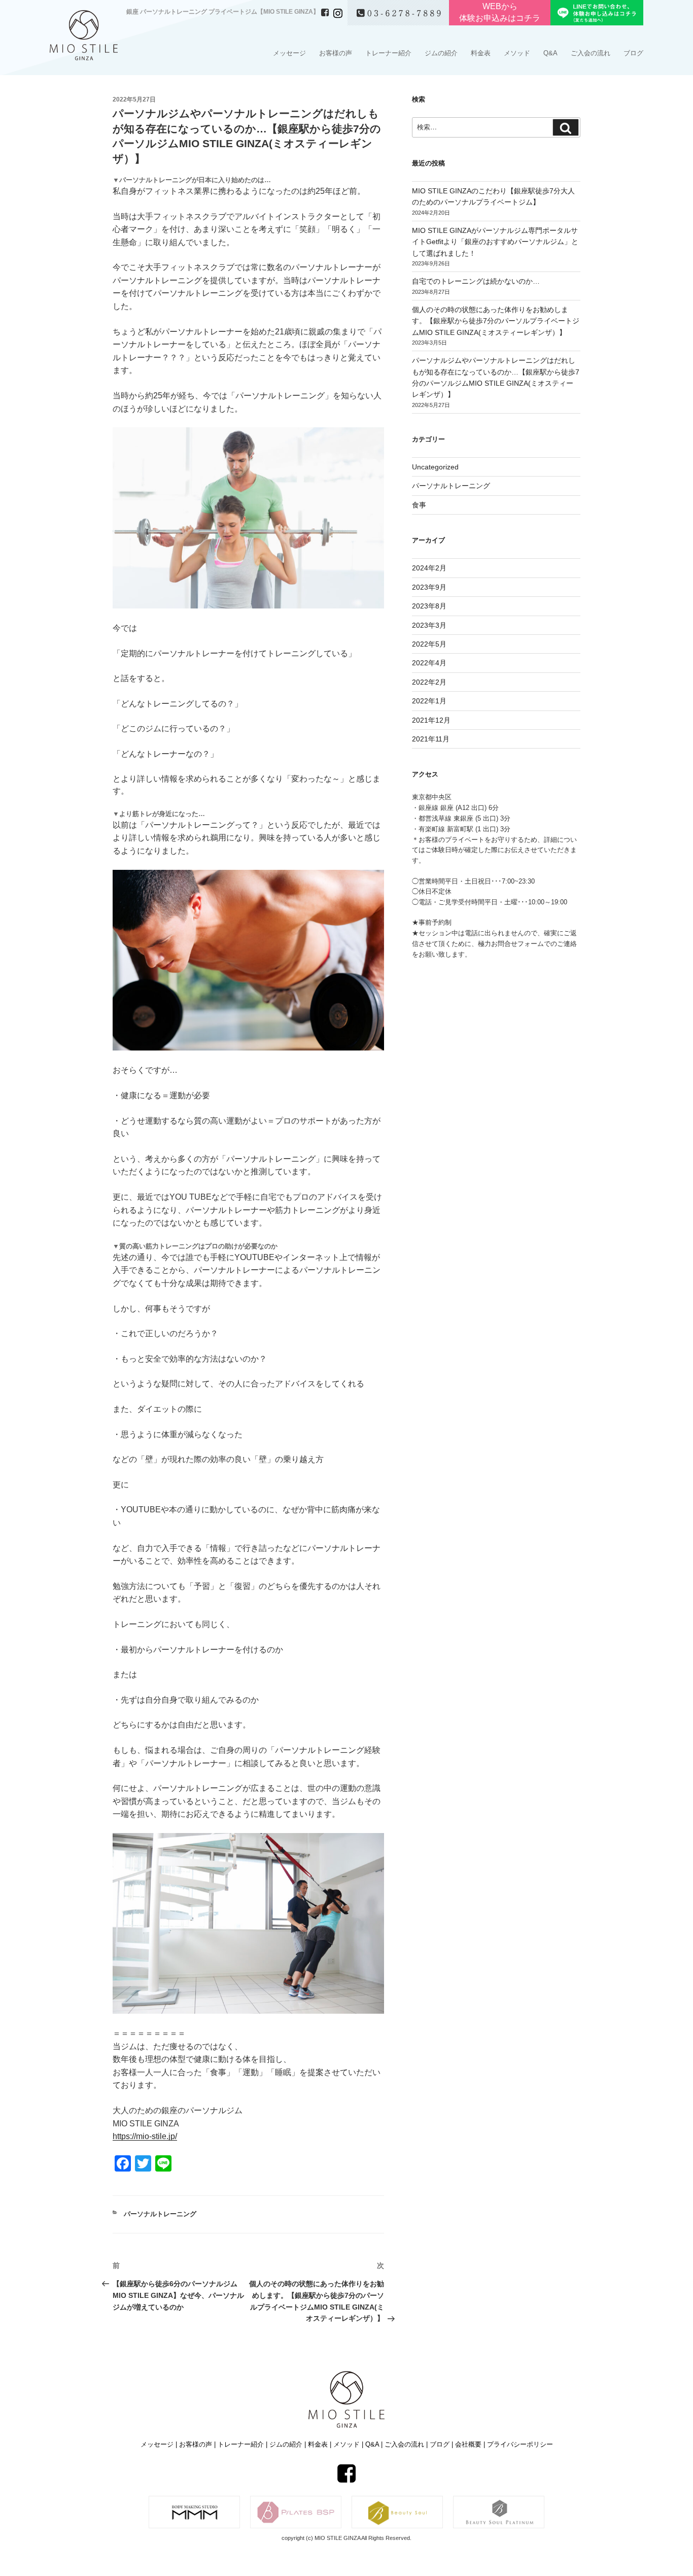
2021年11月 (431, 739)
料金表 (481, 53)
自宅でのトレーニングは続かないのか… (476, 281)
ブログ (633, 53)
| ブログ (439, 2444)
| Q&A (371, 2444)
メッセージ (289, 53)
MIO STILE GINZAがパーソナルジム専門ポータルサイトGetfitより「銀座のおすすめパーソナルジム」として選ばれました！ (495, 242)
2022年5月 (429, 644)
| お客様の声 (195, 2444)
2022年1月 (429, 701)
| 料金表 (316, 2444)
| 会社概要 (467, 2444)
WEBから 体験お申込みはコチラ (500, 12)
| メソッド (346, 2444)
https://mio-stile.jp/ (145, 2136)
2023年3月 (429, 625)
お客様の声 (336, 53)
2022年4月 (429, 663)
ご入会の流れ (591, 53)
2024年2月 (429, 568)
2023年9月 (429, 587)
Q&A (550, 53)
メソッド (517, 53)
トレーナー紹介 (388, 53)
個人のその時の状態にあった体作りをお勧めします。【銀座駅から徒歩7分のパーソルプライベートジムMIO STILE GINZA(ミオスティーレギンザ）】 (496, 321)
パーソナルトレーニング (160, 2214)
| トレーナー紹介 (240, 2444)
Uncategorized (435, 467)
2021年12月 (431, 720)
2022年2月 (429, 682)
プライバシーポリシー (518, 2444)
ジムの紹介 (441, 53)
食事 (419, 505)
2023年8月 (429, 606)
